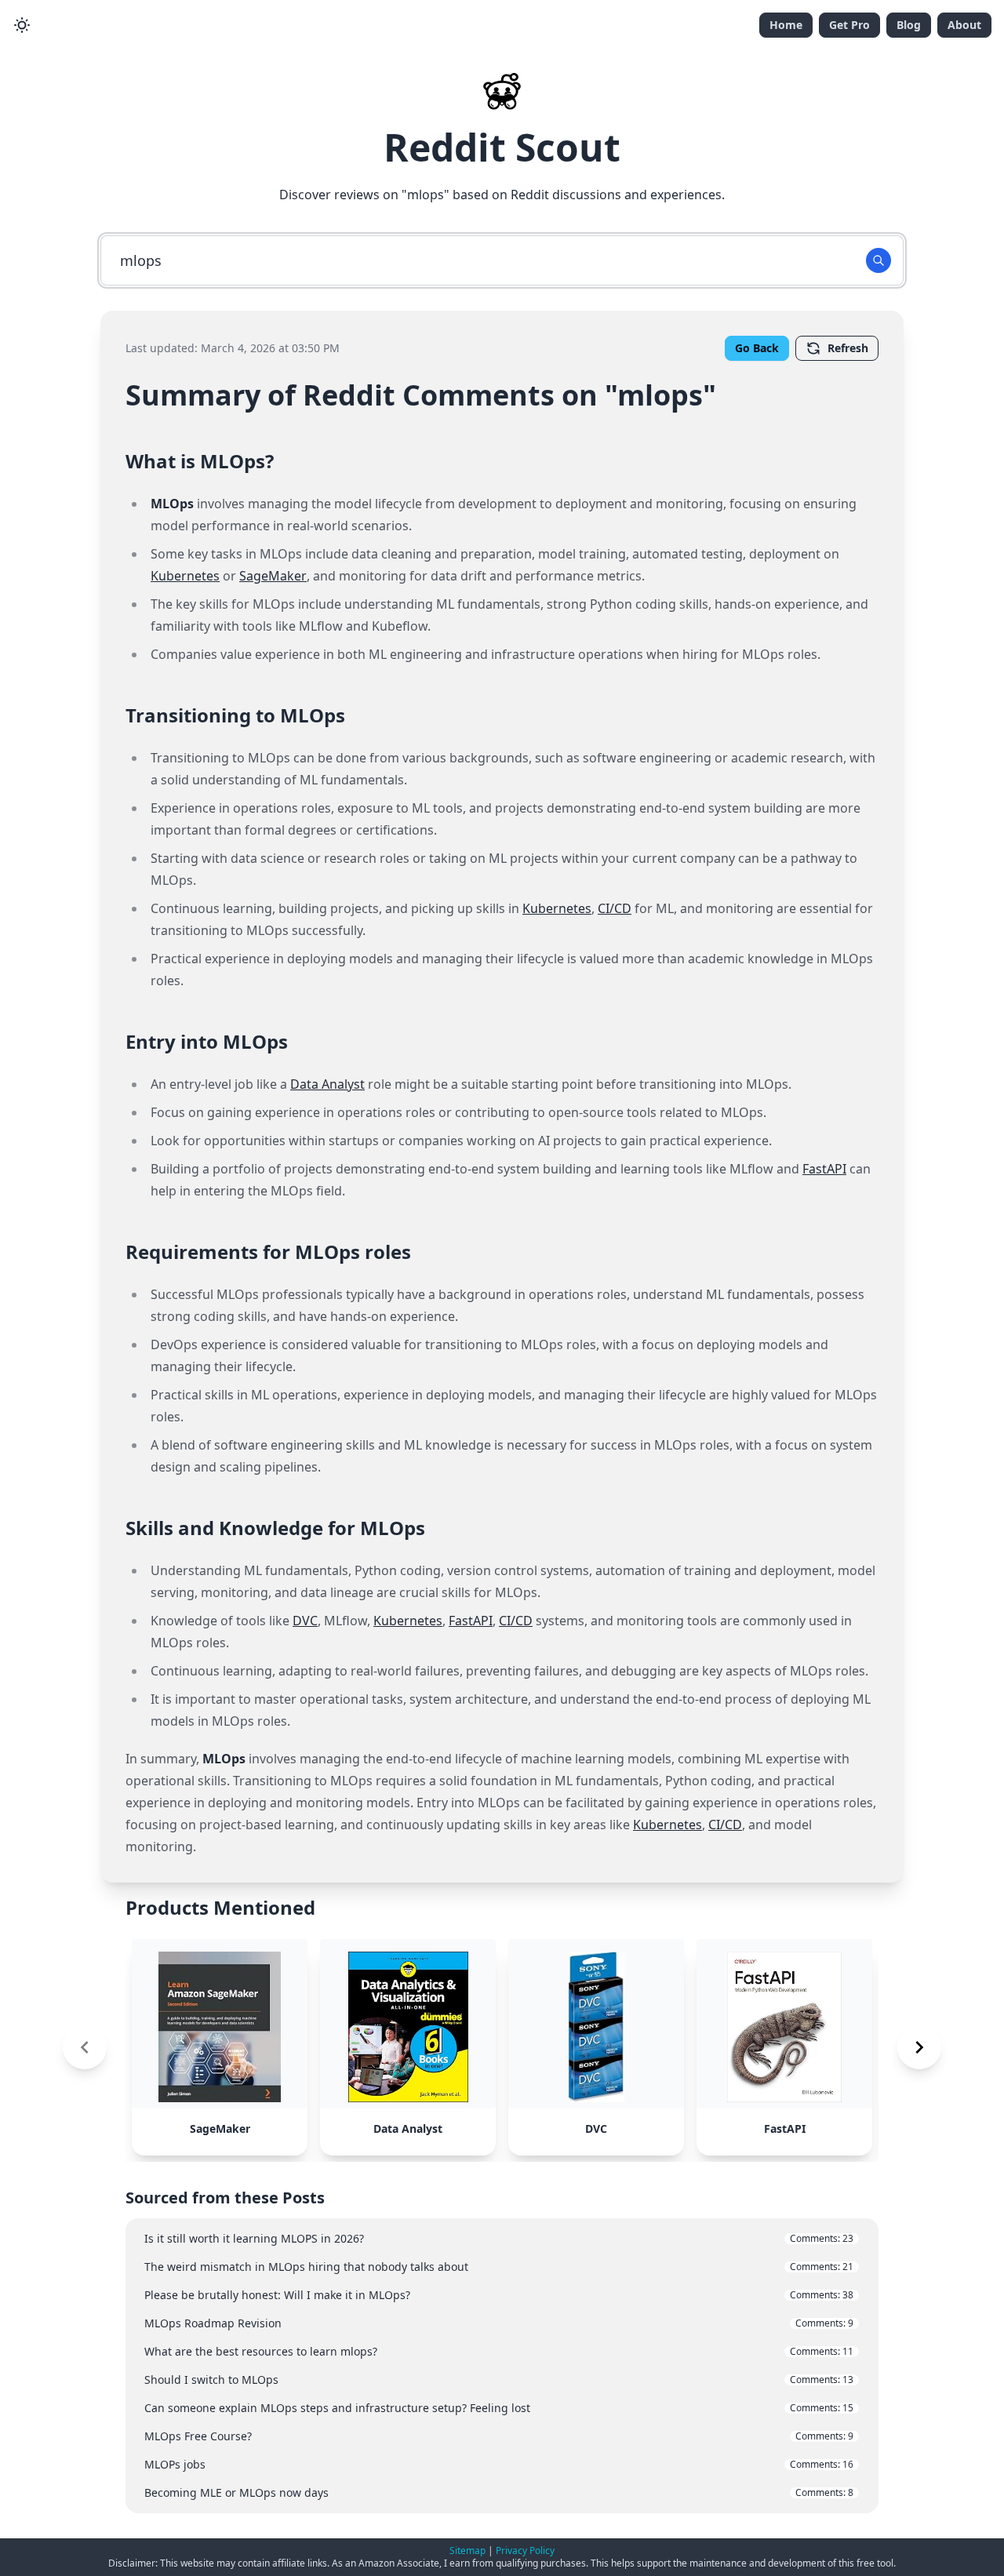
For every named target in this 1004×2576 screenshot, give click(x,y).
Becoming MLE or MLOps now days (499, 2492)
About (964, 25)
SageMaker (273, 576)
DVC (305, 1621)
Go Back (757, 348)
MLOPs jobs (499, 2464)
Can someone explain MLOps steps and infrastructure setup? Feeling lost (499, 2408)
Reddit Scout (502, 147)
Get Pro (849, 25)
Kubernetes (185, 576)
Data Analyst (327, 1084)
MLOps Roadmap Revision (499, 2323)
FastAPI (824, 1169)
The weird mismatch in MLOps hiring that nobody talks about (499, 2267)
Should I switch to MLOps (499, 2380)
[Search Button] (878, 260)
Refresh (848, 348)
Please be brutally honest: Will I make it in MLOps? (499, 2295)
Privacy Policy (525, 2551)
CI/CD (615, 908)
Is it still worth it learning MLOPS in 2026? (499, 2238)
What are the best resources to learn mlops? (499, 2351)
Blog (909, 25)
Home (786, 25)
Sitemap (467, 2551)
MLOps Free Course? (499, 2436)
